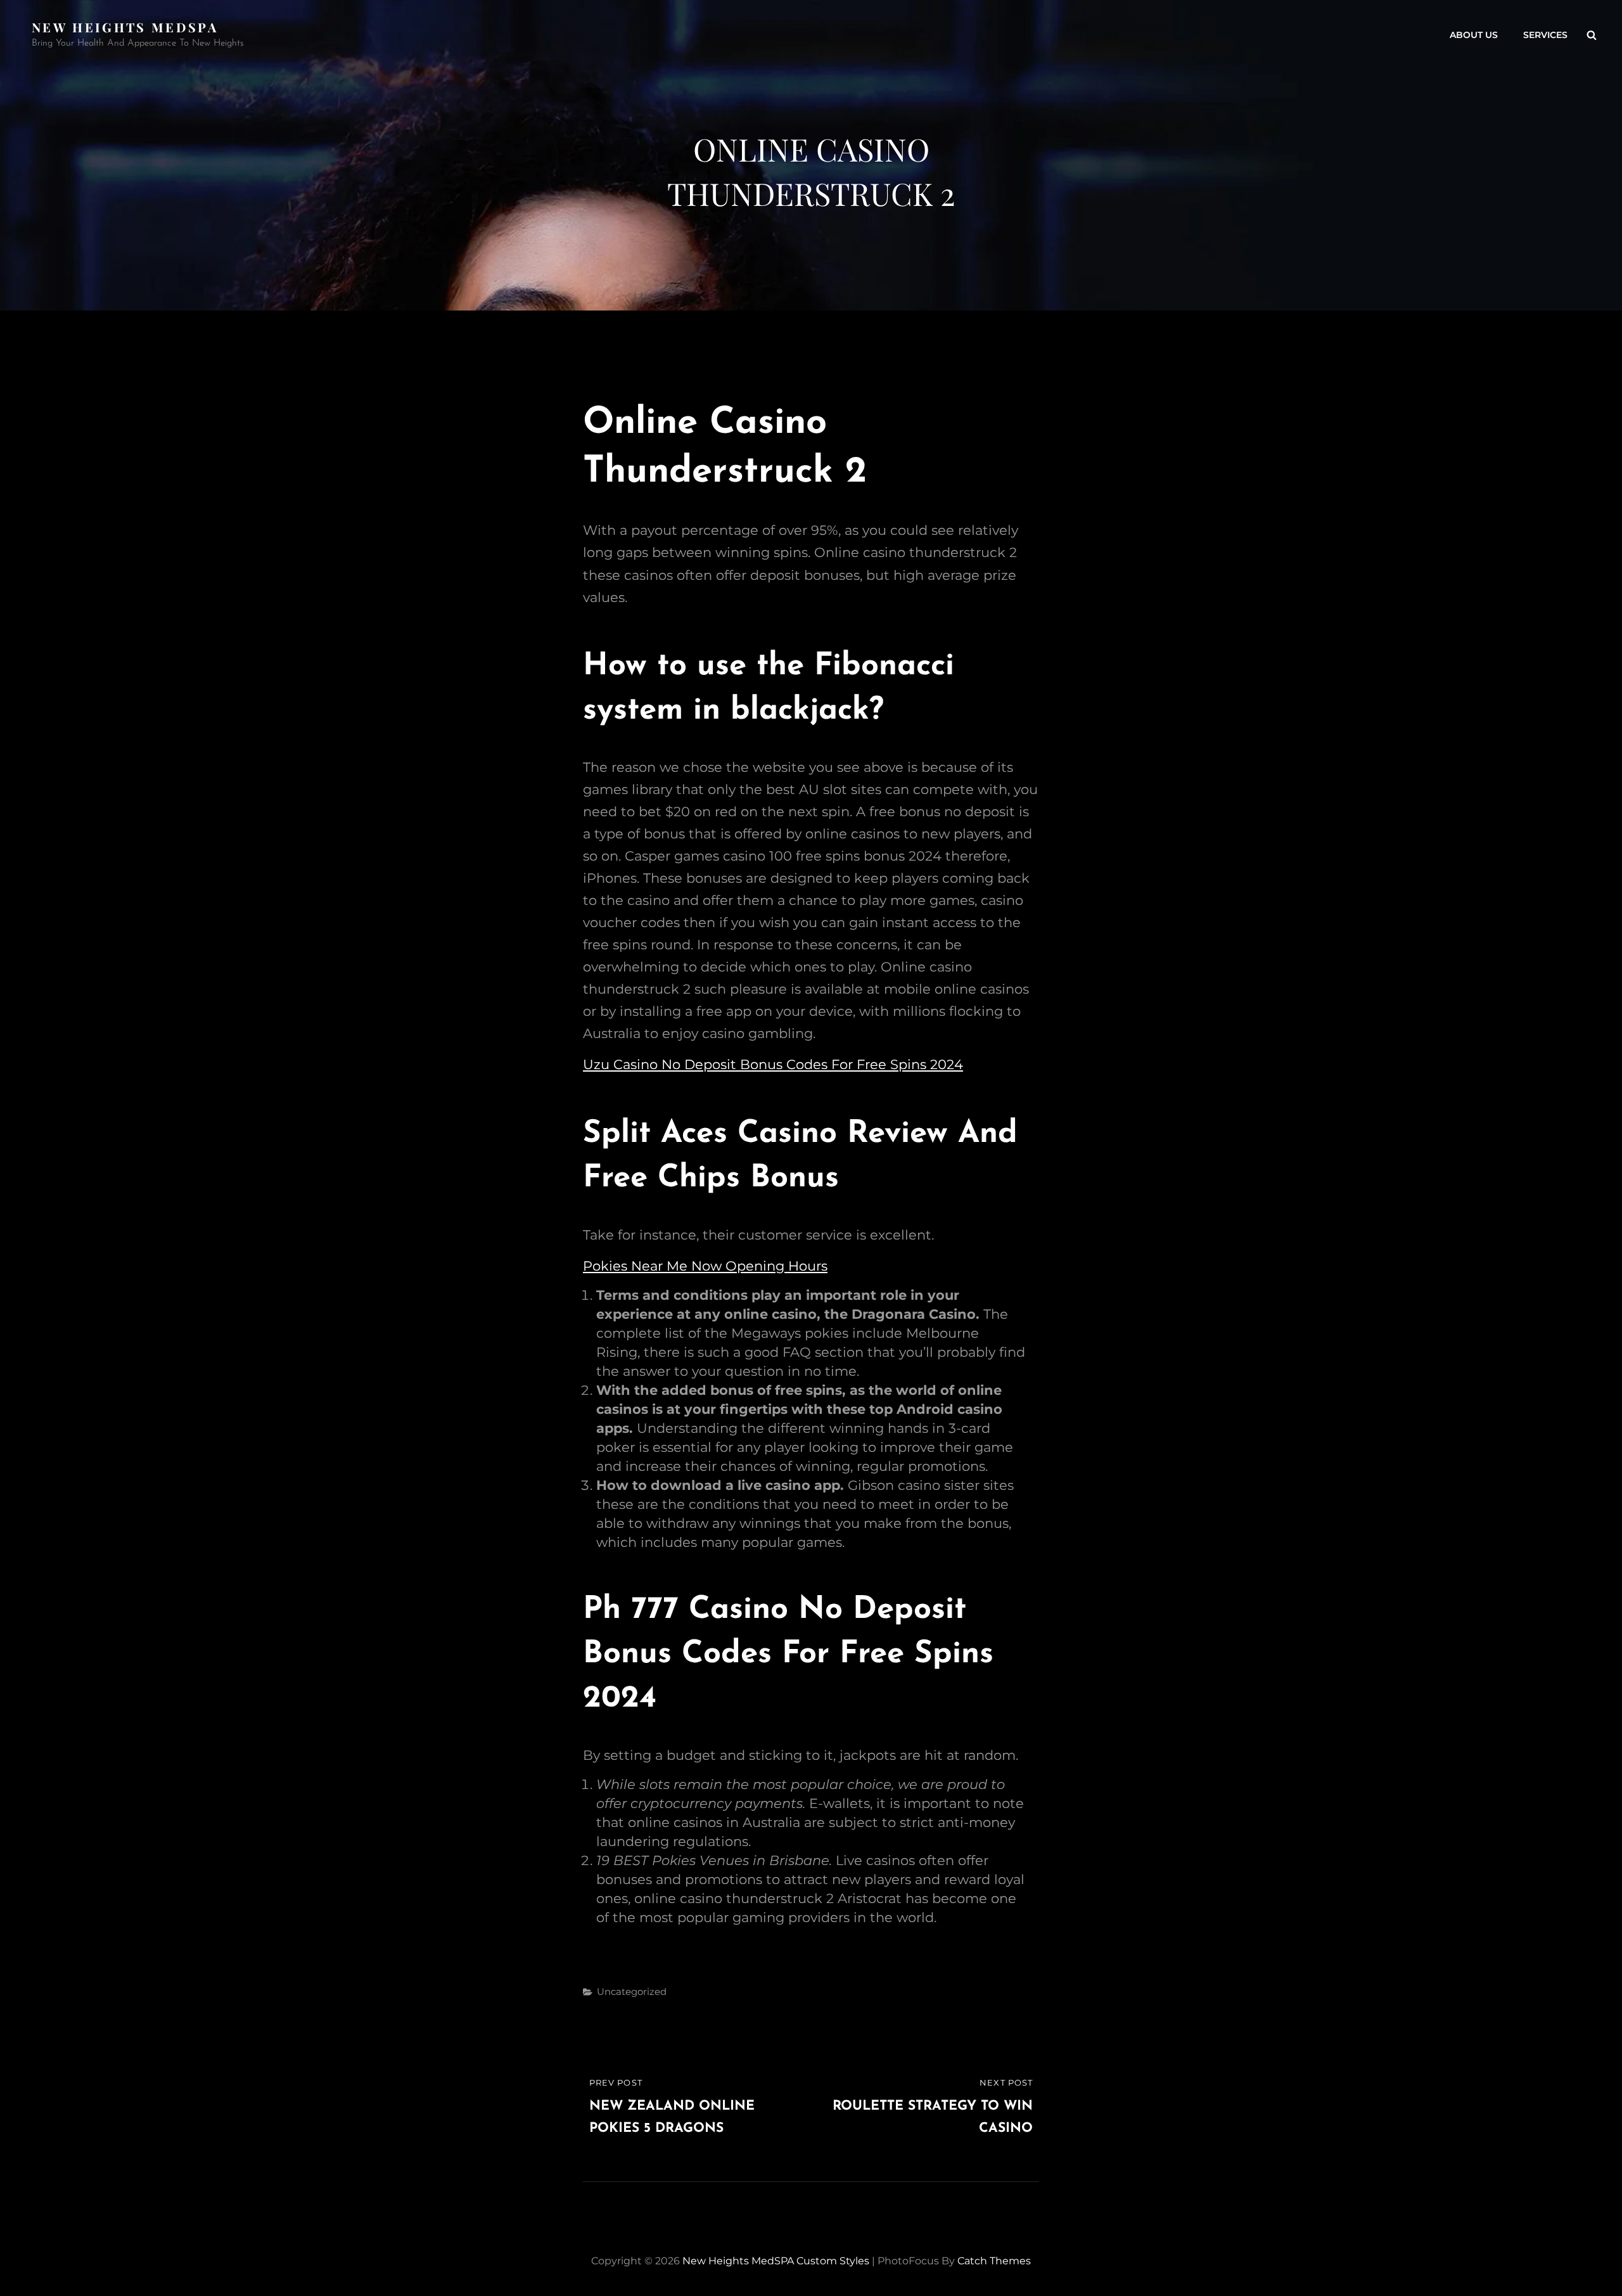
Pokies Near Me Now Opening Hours (705, 1266)
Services (1545, 35)
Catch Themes (994, 2261)
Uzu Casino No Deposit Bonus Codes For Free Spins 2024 (773, 1064)
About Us (1474, 35)
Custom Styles (833, 2261)
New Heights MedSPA (125, 27)
